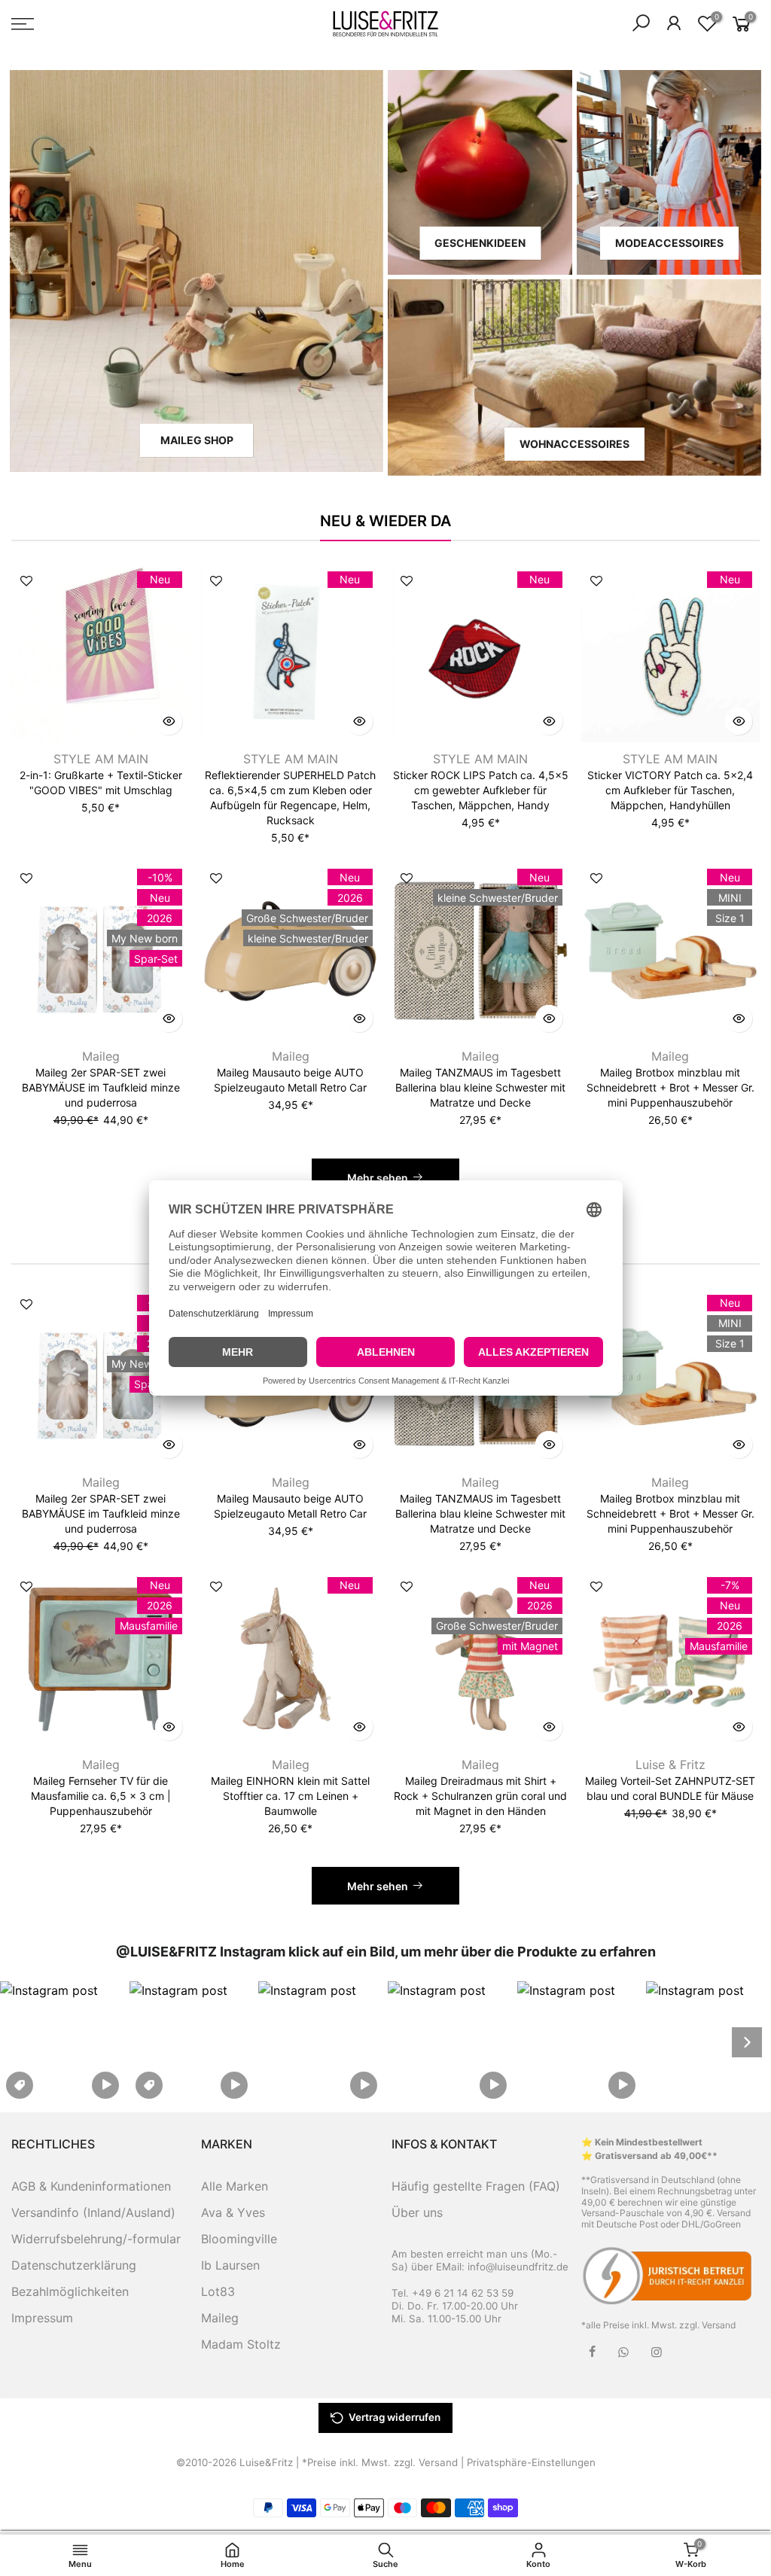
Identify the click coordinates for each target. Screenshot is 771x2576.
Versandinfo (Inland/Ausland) (93, 2212)
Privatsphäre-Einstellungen (531, 2462)
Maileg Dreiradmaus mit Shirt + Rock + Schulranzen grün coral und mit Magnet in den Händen (480, 1796)
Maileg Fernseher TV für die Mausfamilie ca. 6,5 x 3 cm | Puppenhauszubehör (101, 1796)
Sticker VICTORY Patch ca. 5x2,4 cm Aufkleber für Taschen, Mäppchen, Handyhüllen (670, 790)
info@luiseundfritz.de (518, 2267)
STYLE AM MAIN (101, 759)
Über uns (417, 2212)
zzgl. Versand (707, 2325)
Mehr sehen (378, 1178)
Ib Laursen (230, 2265)
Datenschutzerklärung (74, 2265)
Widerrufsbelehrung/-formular (96, 2239)
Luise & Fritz (670, 1765)
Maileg (101, 1056)
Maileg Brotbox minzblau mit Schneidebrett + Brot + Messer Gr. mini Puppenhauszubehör (670, 1087)
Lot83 (218, 2291)
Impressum (42, 2318)
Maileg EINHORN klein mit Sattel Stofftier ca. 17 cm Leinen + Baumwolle (290, 1796)
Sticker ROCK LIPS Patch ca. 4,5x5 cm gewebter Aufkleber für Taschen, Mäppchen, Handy (481, 790)
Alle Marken (235, 2186)
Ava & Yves (233, 2212)
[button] (62, 2042)
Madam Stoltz (241, 2344)
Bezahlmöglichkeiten (70, 2291)
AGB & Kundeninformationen (91, 2186)
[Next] (747, 2042)
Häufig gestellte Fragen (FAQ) (476, 2186)
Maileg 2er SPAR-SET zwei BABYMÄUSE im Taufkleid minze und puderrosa (101, 1087)
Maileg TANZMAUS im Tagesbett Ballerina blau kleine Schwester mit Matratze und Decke (480, 1087)
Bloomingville (239, 2239)
